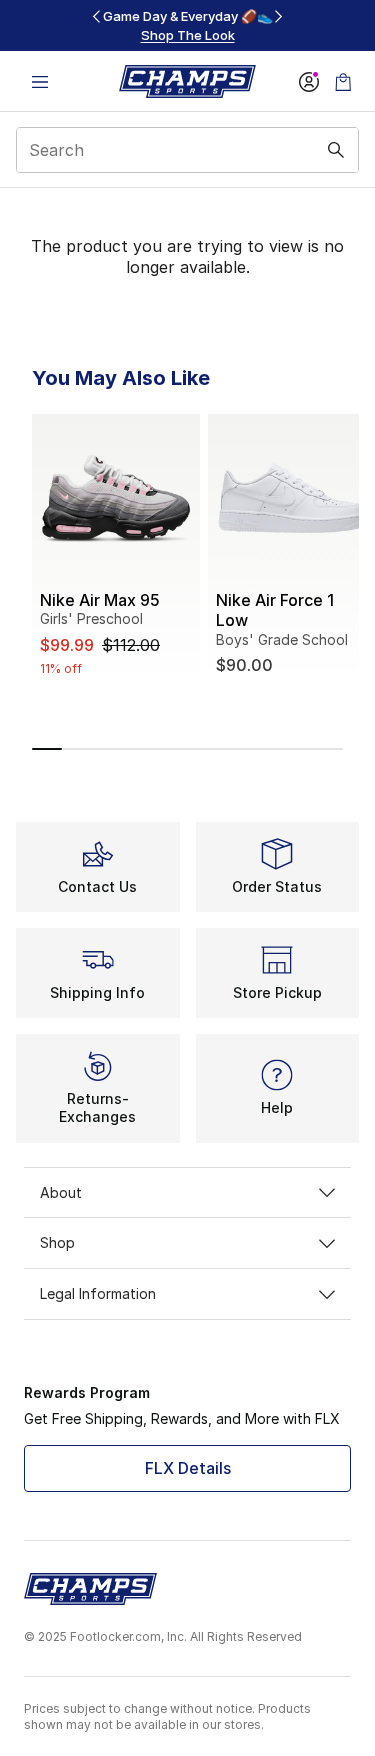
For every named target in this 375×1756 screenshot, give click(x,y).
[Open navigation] (40, 81)
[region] (188, 25)
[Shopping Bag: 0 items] (343, 81)
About (61, 1192)
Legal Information (98, 1293)
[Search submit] (336, 150)
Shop (57, 1242)
